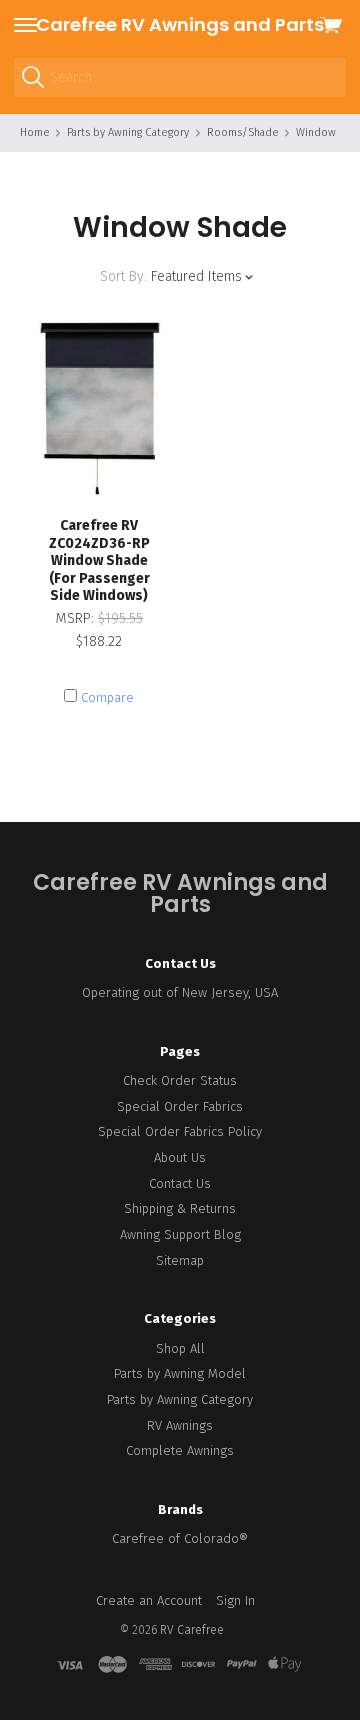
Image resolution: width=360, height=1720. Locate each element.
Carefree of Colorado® (180, 1538)
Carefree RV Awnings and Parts (180, 24)
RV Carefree (192, 1630)
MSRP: (77, 618)
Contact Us (180, 1183)
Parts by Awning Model (180, 1373)
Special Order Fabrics (180, 1106)
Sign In (235, 1600)
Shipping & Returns (180, 1208)
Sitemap (180, 1260)
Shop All (180, 1348)
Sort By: (123, 276)
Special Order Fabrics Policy (180, 1131)
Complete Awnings (180, 1450)
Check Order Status (180, 1080)
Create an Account (149, 1600)
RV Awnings (180, 1425)
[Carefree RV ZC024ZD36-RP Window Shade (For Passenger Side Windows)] (99, 406)
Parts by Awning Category (180, 1399)
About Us (180, 1157)
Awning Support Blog (180, 1234)
